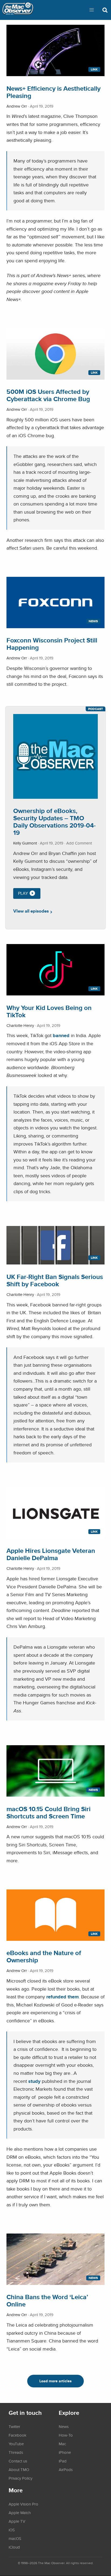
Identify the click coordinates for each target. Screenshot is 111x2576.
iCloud (14, 2547)
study (34, 2081)
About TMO (19, 2469)
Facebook (18, 2435)
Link (94, 69)
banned (61, 1035)
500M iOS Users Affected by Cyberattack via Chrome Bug (48, 395)
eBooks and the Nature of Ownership (44, 1956)
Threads (16, 2452)
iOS (12, 2530)
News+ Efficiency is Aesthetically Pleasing (53, 92)
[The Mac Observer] (18, 10)
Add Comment (79, 843)
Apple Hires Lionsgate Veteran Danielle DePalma (51, 1554)
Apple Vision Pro (23, 2504)
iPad (63, 2461)
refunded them (63, 1997)
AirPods (66, 2469)
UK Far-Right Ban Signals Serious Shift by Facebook (55, 1280)
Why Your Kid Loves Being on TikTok (49, 1011)
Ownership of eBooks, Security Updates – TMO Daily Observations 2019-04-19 (54, 822)
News (93, 621)
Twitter (14, 2426)
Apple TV (17, 2521)
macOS (15, 2538)
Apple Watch (20, 2513)
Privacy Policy (20, 2478)
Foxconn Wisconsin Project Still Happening (52, 644)
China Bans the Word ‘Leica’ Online (47, 2301)
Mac (62, 2444)
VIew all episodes (31, 911)
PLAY (23, 893)
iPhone (65, 2452)
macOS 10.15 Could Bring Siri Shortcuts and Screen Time (48, 1812)
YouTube (16, 2444)
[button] (92, 10)
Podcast (96, 709)
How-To (66, 2435)
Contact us (18, 2461)
